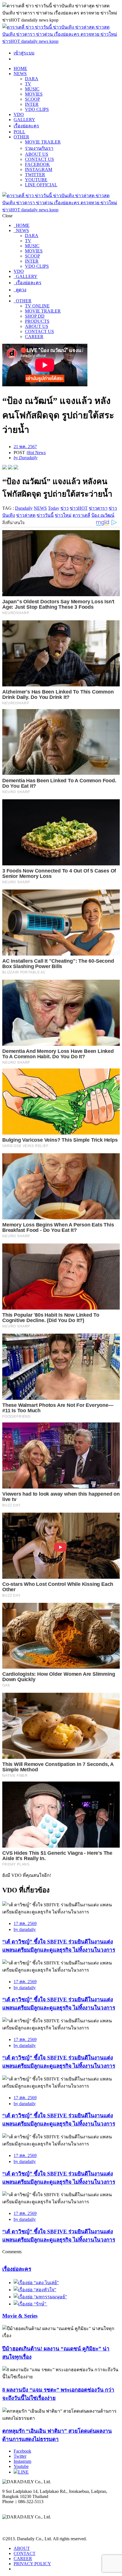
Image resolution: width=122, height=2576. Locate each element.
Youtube (21, 2466)
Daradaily (24, 508)
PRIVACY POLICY (32, 2564)
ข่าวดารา (98, 508)
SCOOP (32, 99)
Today (54, 508)
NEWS (20, 74)
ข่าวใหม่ (63, 515)
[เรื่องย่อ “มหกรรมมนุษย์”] (40, 2297)
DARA (32, 79)
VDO (19, 114)
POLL (19, 132)
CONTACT (25, 2553)
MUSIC (32, 89)
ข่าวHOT (79, 508)
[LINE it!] (16, 468)
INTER (32, 104)
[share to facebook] (5, 468)
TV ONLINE (37, 306)
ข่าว (65, 508)
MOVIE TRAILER (43, 142)
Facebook (22, 2451)
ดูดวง (20, 290)
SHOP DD (35, 316)
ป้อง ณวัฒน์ (103, 515)
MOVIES (34, 94)
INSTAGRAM (39, 169)
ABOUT (22, 2548)
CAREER (34, 337)
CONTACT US (39, 159)
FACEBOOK (37, 164)
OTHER (21, 137)
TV (28, 84)
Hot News (36, 453)
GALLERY (24, 120)
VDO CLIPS (37, 109)
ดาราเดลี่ (81, 515)
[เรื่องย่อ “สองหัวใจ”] (35, 2290)
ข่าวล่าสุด (26, 515)
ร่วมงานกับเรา (39, 148)
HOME (20, 68)
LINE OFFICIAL (41, 185)
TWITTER (35, 175)
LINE (23, 2472)
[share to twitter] (10, 468)
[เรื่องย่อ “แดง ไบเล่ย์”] (36, 2283)
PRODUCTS (37, 321)
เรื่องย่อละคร (26, 126)
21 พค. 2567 (25, 447)
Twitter (20, 2456)
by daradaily (25, 1929)
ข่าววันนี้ (45, 515)
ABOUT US (37, 154)
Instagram (22, 2461)
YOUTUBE (36, 180)
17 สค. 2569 (25, 1923)
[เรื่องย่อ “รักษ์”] (30, 2304)
